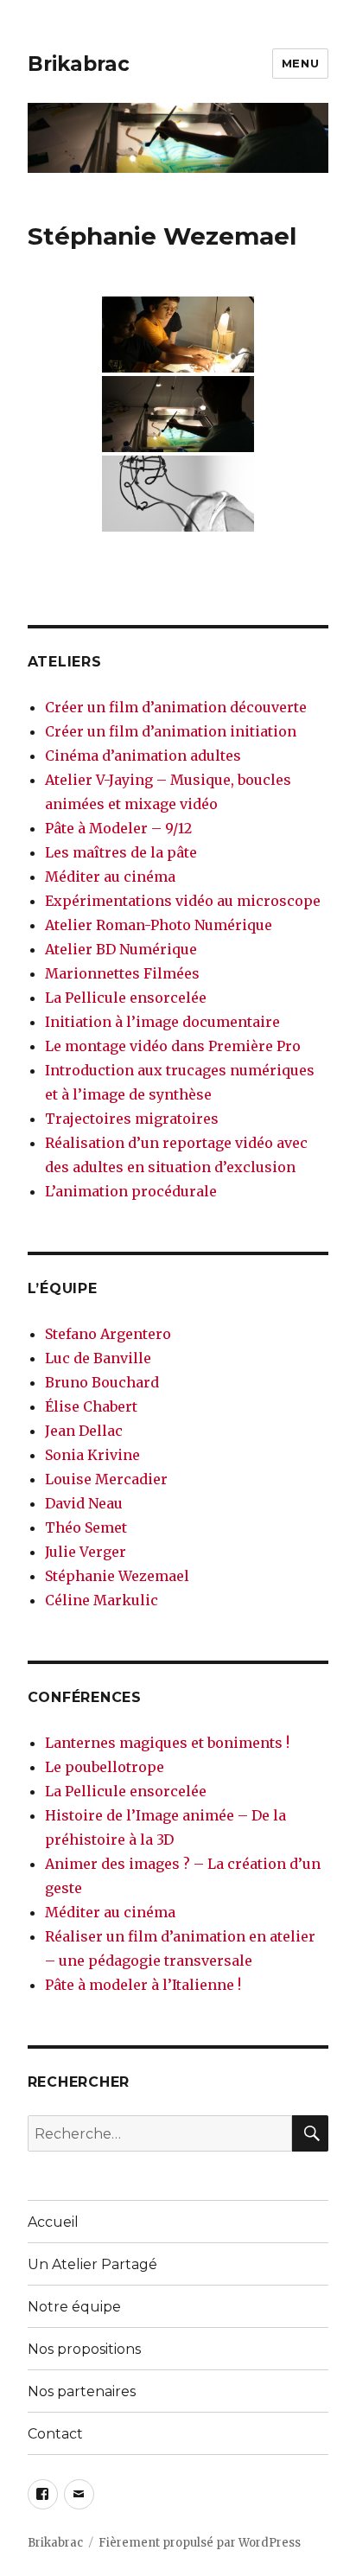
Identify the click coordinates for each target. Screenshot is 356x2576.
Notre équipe (74, 2307)
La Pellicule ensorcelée (126, 998)
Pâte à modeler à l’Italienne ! (143, 1985)
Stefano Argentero (108, 1334)
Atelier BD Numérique (121, 949)
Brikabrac (79, 64)
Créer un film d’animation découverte (176, 707)
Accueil (53, 2222)
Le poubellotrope (105, 1767)
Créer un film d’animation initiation (171, 731)
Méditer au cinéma (110, 877)
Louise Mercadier (106, 1479)
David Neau (84, 1503)
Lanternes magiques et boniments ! (167, 1743)
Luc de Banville (98, 1358)
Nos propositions (84, 2349)
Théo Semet (86, 1527)
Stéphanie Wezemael (117, 1576)
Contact (55, 2434)
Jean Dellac (84, 1431)
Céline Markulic (102, 1600)
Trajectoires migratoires (132, 1119)
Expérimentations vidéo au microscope (183, 901)
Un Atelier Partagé (92, 2264)
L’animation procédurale (131, 1191)
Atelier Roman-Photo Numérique (159, 925)
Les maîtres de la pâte (121, 852)
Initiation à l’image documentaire (162, 1022)
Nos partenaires (82, 2391)
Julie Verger (86, 1552)
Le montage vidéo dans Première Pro (173, 1046)
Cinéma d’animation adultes (143, 756)
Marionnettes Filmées (122, 973)
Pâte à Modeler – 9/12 (118, 828)
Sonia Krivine (92, 1455)
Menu (300, 63)
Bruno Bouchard (102, 1382)
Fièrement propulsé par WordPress (200, 2543)
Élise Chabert (91, 1406)
